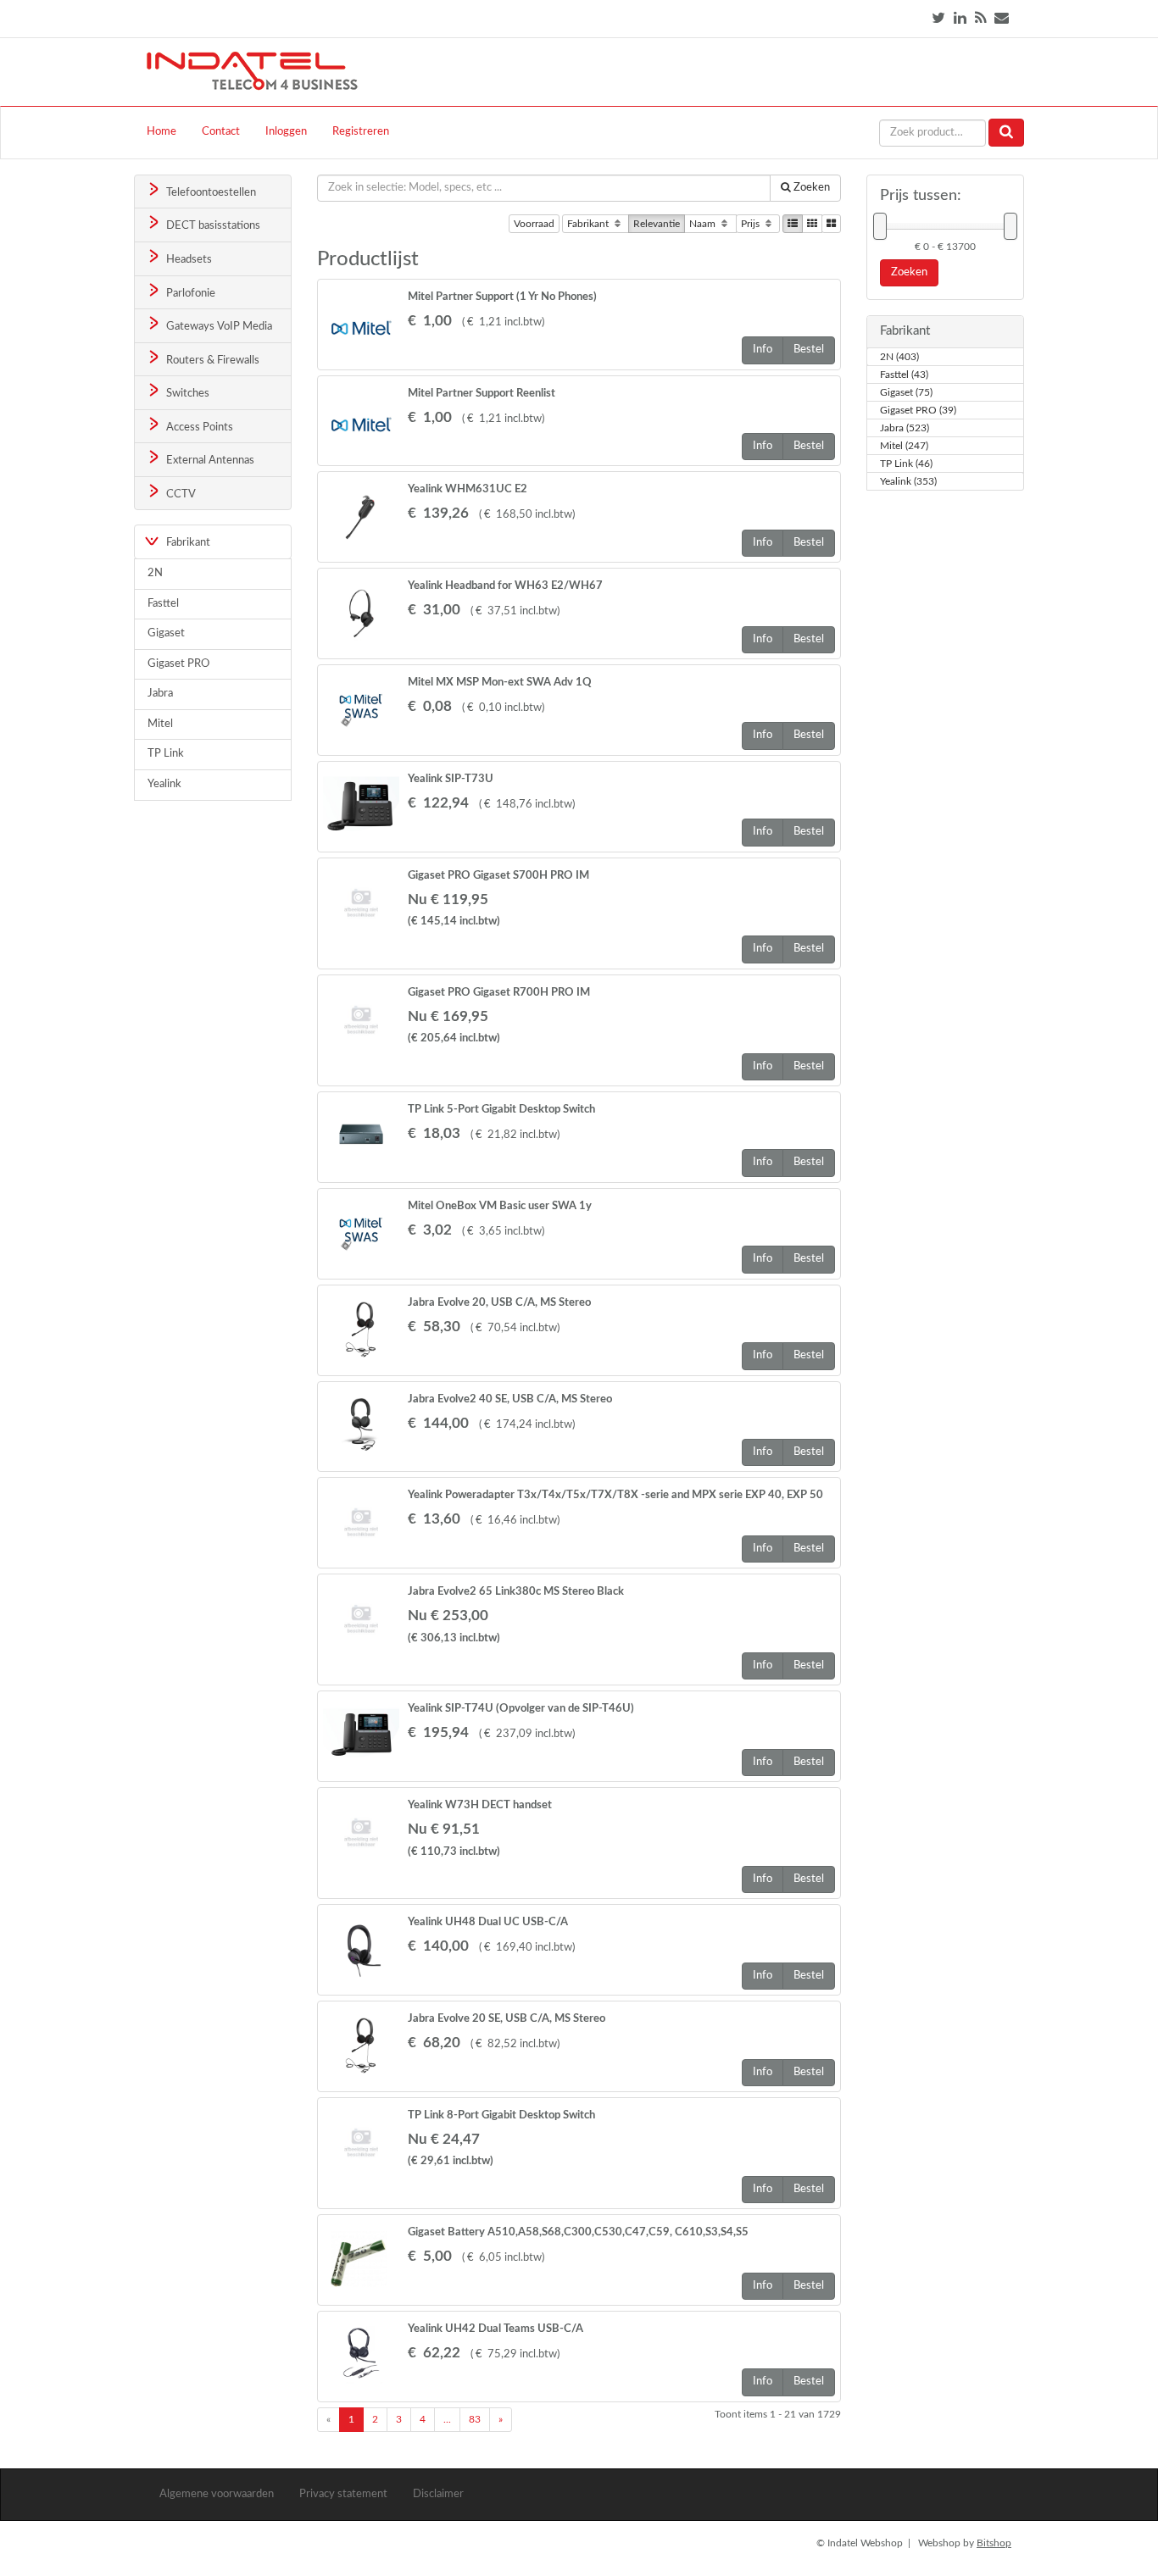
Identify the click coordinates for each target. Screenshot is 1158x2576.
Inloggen (286, 132)
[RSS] (980, 18)
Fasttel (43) (904, 375)
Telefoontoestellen (210, 193)
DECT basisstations (212, 226)
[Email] (1002, 18)
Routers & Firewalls (212, 361)
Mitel (160, 724)
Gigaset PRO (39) (918, 410)
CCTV (180, 494)
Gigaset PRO (178, 664)
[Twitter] (938, 18)
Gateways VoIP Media (218, 327)
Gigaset (166, 633)
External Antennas (209, 461)
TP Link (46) (906, 464)
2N (155, 573)
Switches (187, 394)
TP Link (166, 754)
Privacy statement (343, 2494)
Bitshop (994, 2543)
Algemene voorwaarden (217, 2494)
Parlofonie (189, 294)
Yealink (164, 784)
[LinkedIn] (960, 18)
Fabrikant (589, 224)
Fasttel (163, 604)
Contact (221, 132)
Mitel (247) (904, 446)
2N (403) (899, 357)
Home (161, 132)
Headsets (188, 260)
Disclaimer (438, 2494)
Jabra (160, 694)
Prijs (752, 224)
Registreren (361, 132)
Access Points (198, 427)
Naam (704, 224)
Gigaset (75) (906, 392)
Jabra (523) (905, 428)
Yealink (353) (908, 481)
